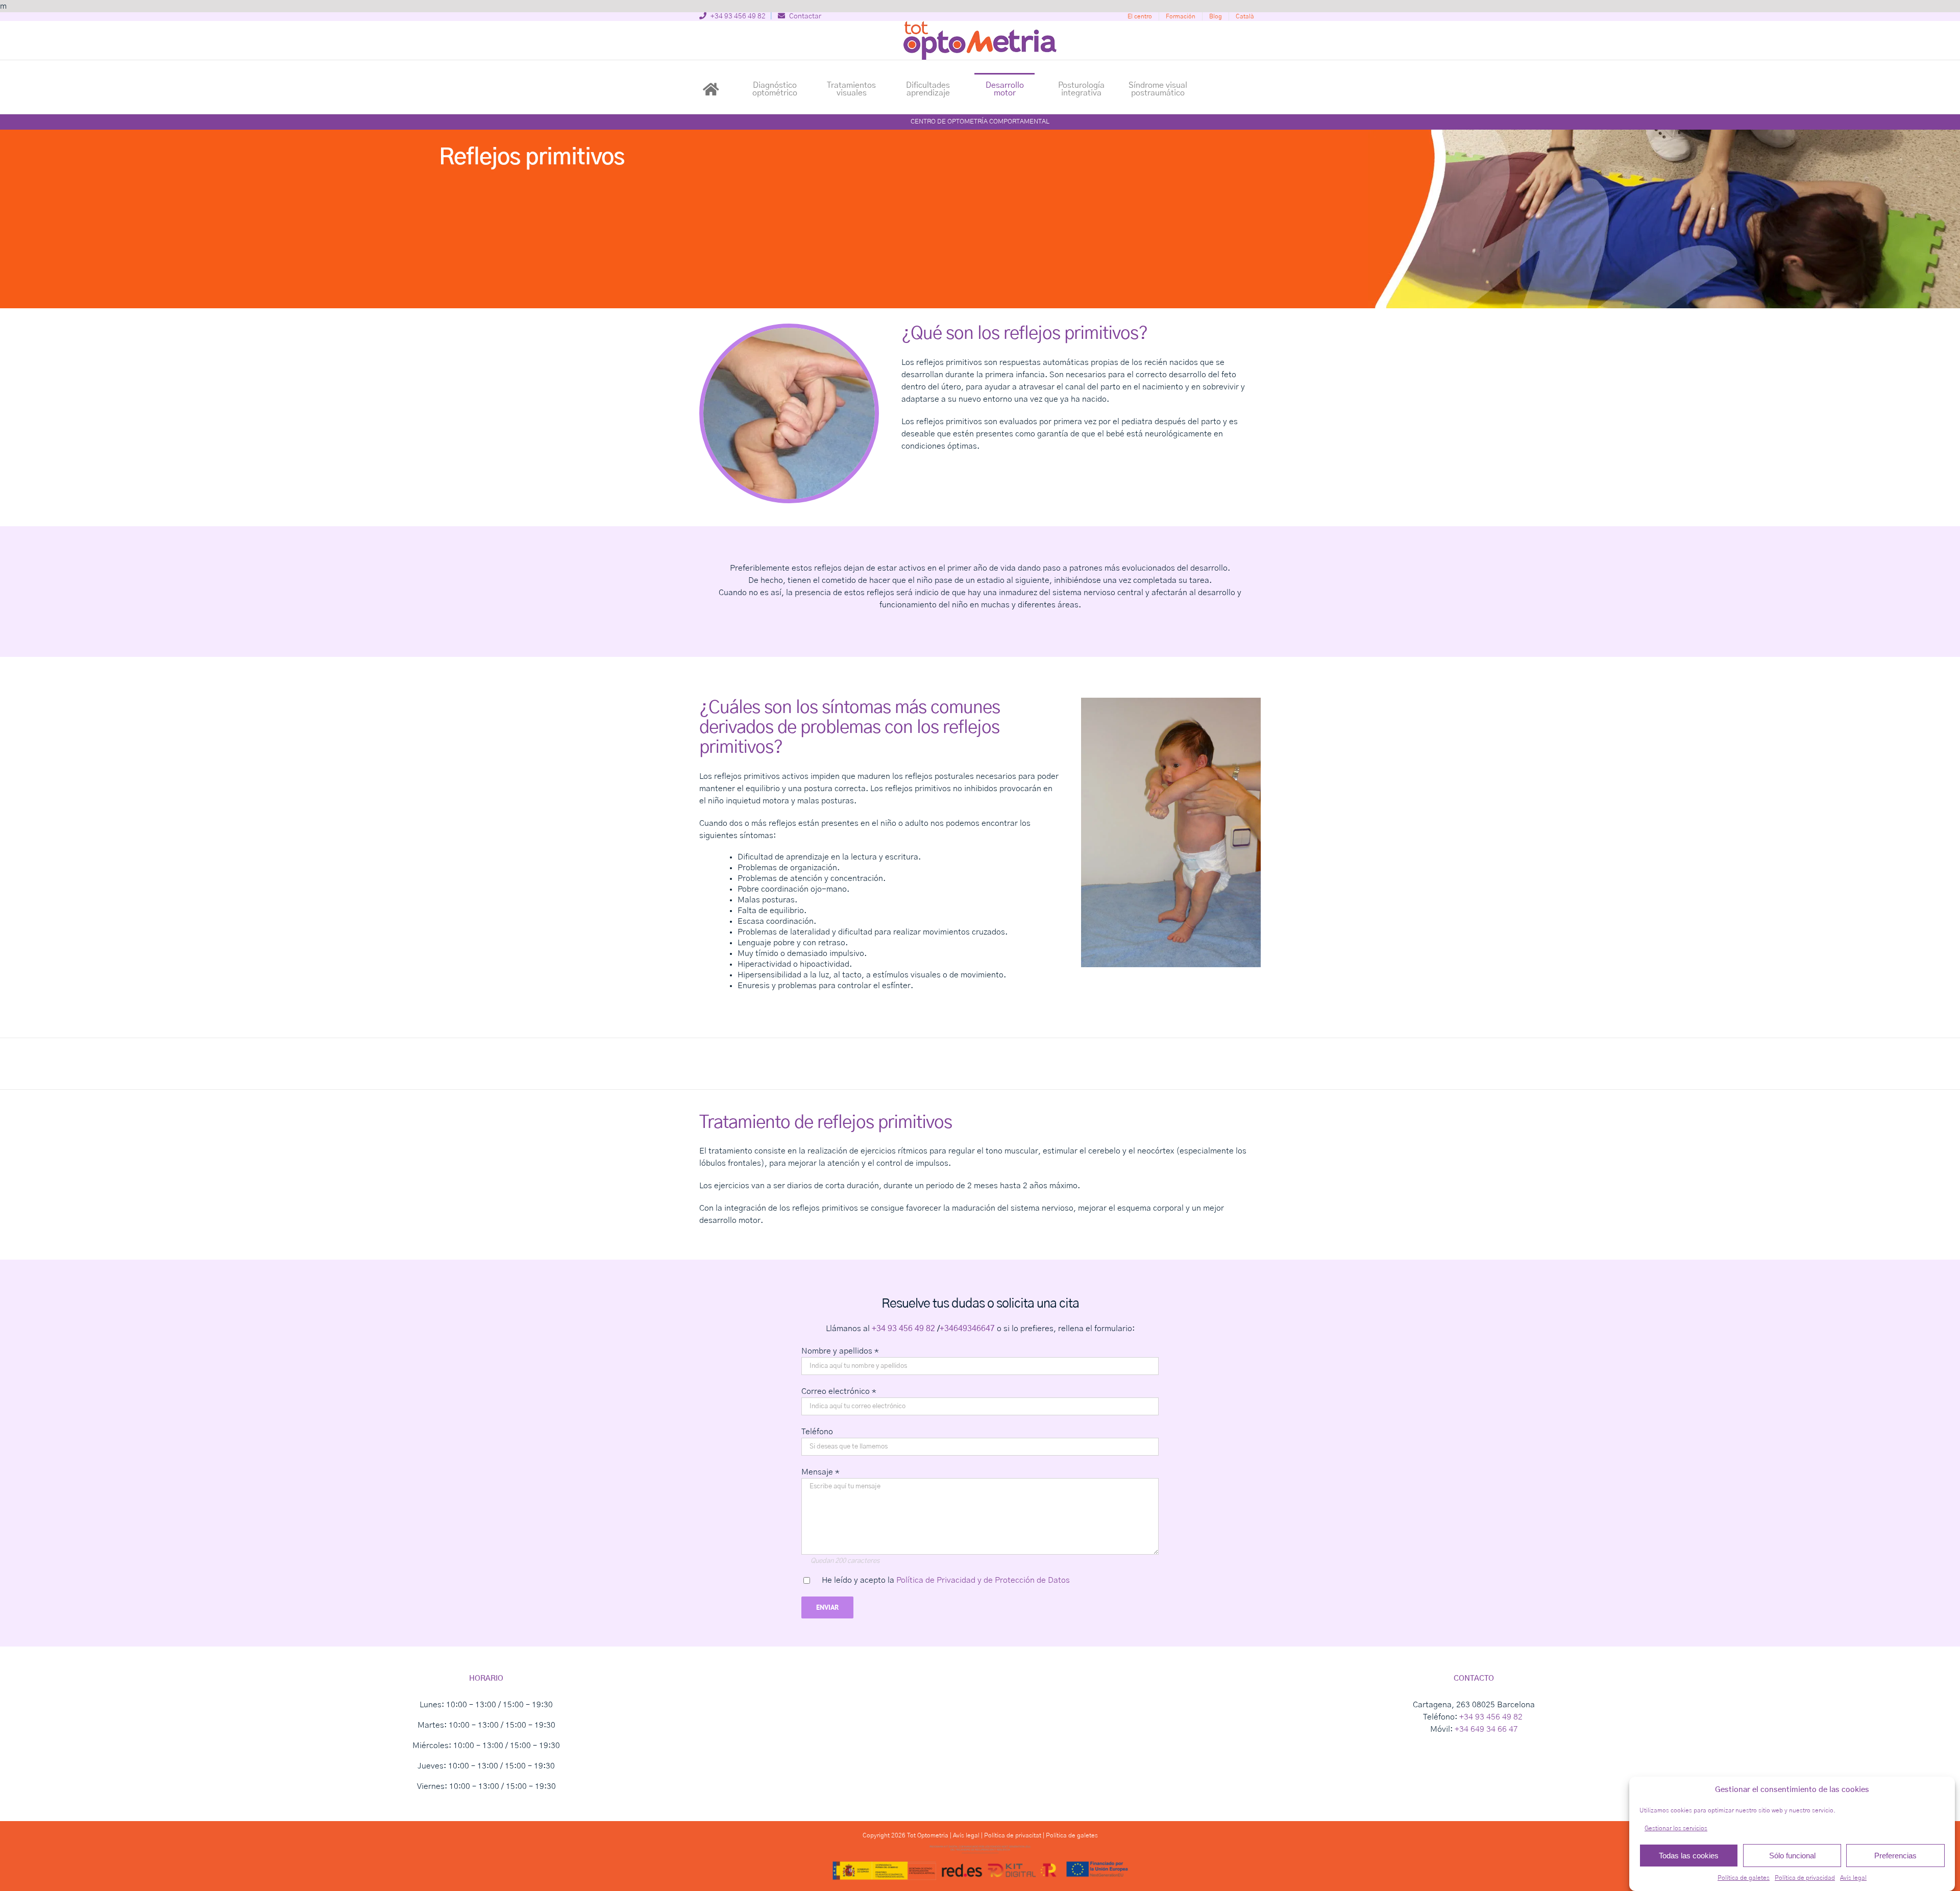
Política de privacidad (1805, 1878)
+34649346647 (967, 1329)
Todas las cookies (1689, 1856)
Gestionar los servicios (1676, 1828)
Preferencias (1895, 1856)
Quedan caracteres (845, 1561)
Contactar (804, 16)
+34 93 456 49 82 (737, 16)
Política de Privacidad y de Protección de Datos (983, 1580)
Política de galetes (1744, 1878)
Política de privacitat (1013, 1835)
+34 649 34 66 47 (1486, 1729)
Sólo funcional (1792, 1856)
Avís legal (1853, 1878)
